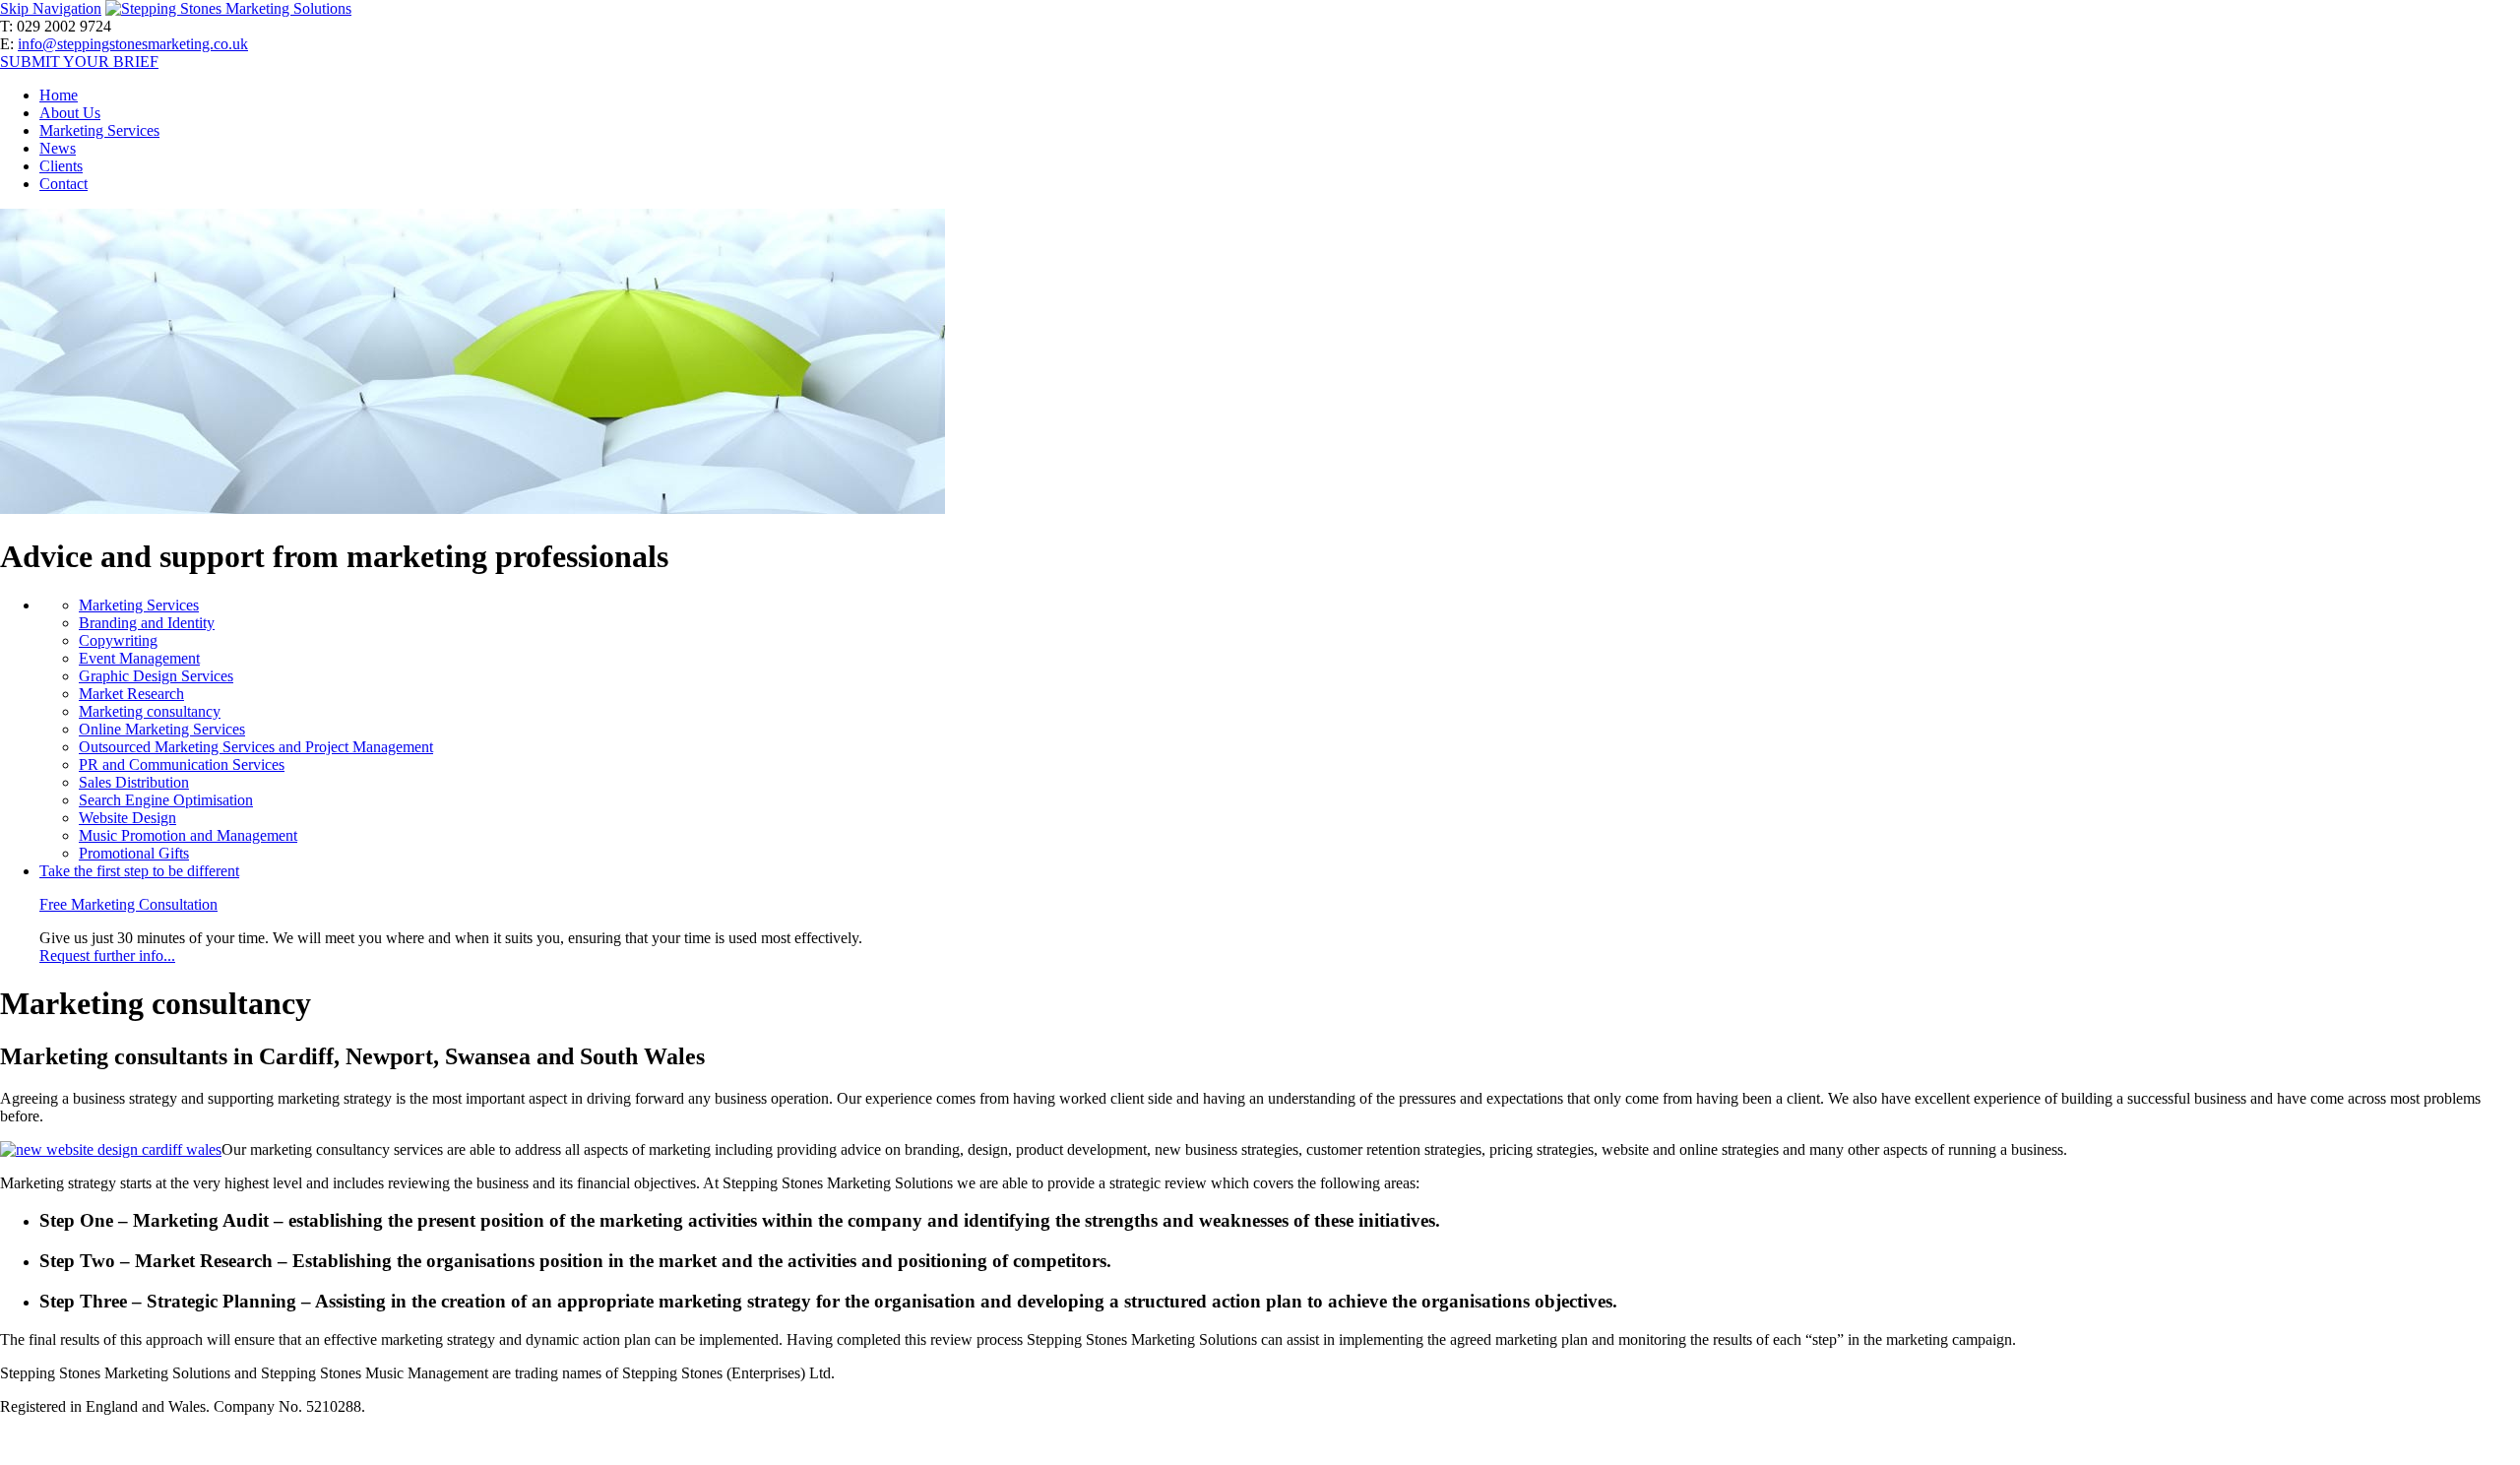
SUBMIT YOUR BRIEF (79, 62)
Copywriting (118, 640)
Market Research (131, 694)
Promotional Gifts (134, 853)
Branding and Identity (147, 623)
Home (59, 95)
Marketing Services (99, 130)
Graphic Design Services (156, 676)
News (58, 148)
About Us (70, 113)
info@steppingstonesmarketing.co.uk (133, 44)
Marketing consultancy (150, 711)
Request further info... (107, 955)
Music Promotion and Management (188, 835)
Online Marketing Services (162, 729)
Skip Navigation (51, 8)
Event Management (139, 658)
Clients (61, 166)
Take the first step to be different (139, 871)
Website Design (127, 818)
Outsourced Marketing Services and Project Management (256, 747)
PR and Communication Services (182, 764)
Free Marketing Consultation (128, 904)
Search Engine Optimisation (166, 800)
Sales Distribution (134, 782)
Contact (63, 184)
